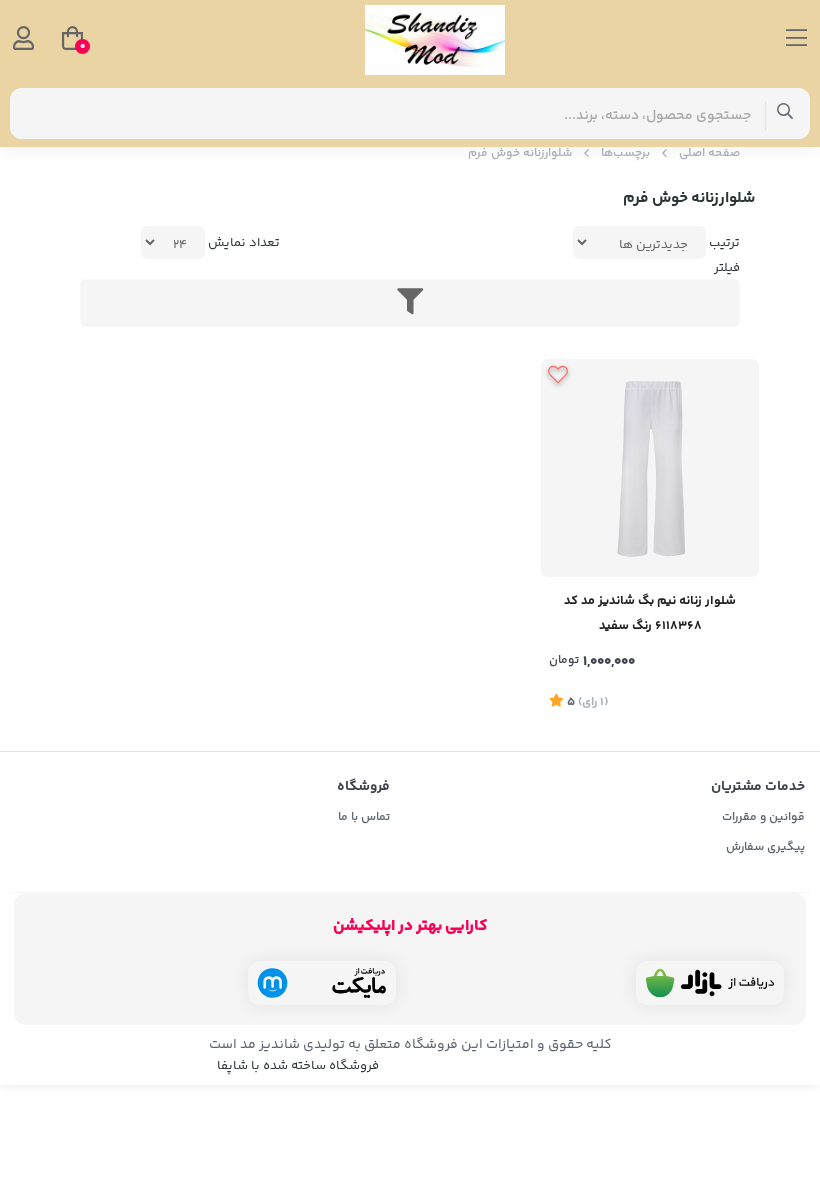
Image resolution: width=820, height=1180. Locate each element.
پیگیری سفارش (765, 847)
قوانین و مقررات (763, 817)
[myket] (322, 983)
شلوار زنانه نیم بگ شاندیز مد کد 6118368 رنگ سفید (650, 613)
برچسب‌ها (625, 153)
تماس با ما (364, 817)
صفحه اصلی (709, 153)
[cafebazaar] (710, 983)
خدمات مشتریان (758, 787)
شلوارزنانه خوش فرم (520, 153)
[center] (785, 113)
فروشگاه (363, 787)
